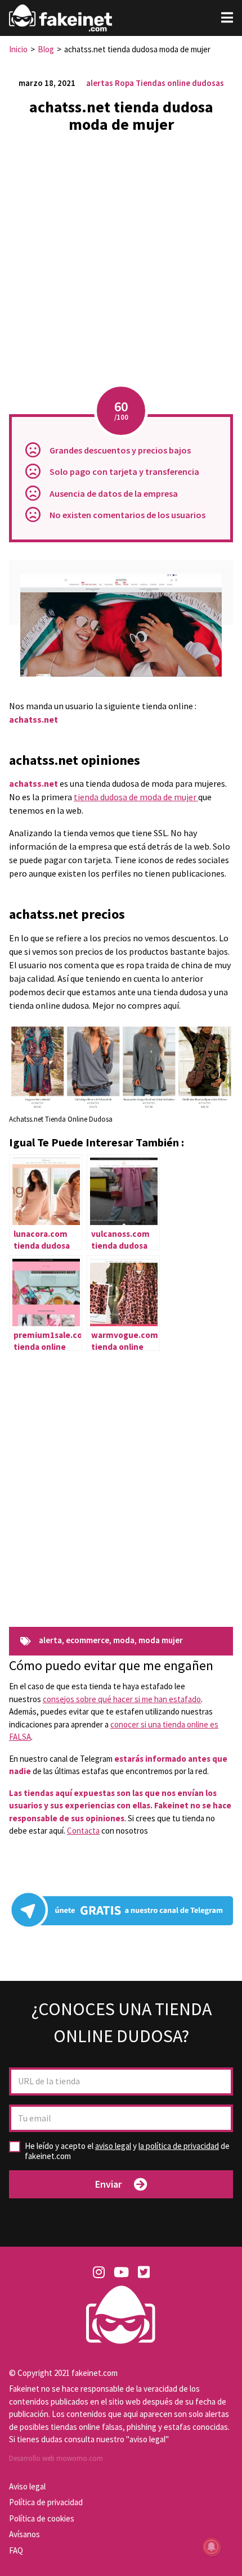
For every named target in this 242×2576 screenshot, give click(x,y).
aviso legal (113, 2146)
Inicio (18, 49)
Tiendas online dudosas (180, 83)
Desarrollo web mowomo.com (56, 2458)
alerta (50, 1641)
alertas (100, 83)
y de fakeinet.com (127, 2151)
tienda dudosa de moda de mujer (136, 797)
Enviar (108, 2184)
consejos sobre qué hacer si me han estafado (122, 1699)
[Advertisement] (121, 263)
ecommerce (88, 1641)
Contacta (83, 1831)
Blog (46, 49)
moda (124, 1641)
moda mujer (161, 1641)
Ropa (124, 83)
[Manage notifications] (212, 2547)
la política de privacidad (179, 2146)
